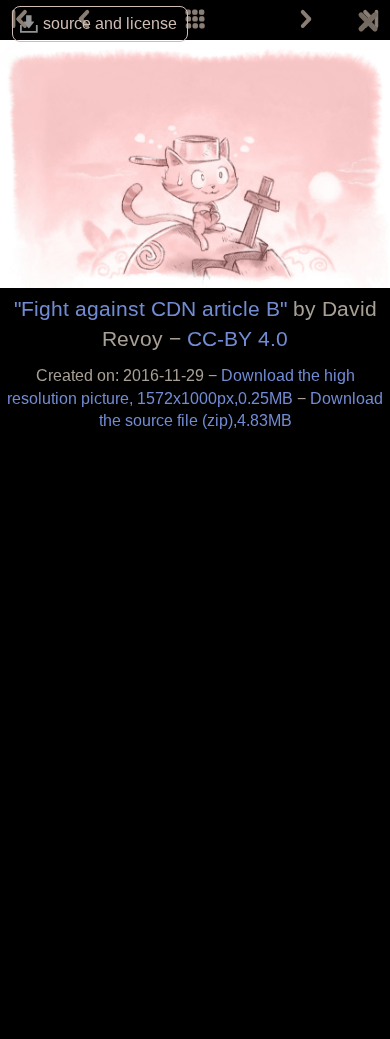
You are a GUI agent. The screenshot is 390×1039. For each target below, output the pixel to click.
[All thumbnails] (195, 20)
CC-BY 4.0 (237, 338)
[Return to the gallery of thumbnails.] (368, 25)
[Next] (306, 20)
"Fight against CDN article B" (150, 308)
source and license (110, 23)
